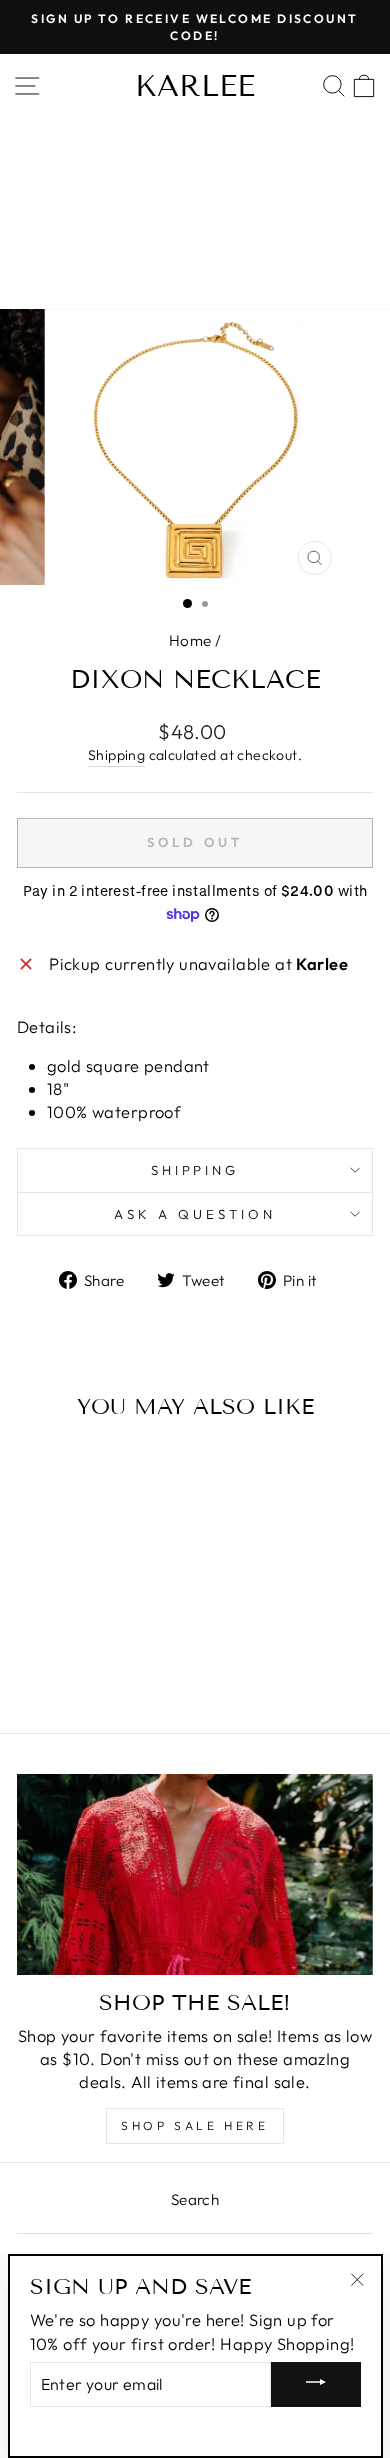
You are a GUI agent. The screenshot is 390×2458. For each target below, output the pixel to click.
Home (190, 640)
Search (195, 2199)
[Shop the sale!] (195, 1874)
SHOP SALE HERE (194, 2125)
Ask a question (195, 1214)
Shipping (116, 755)
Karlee (195, 86)
